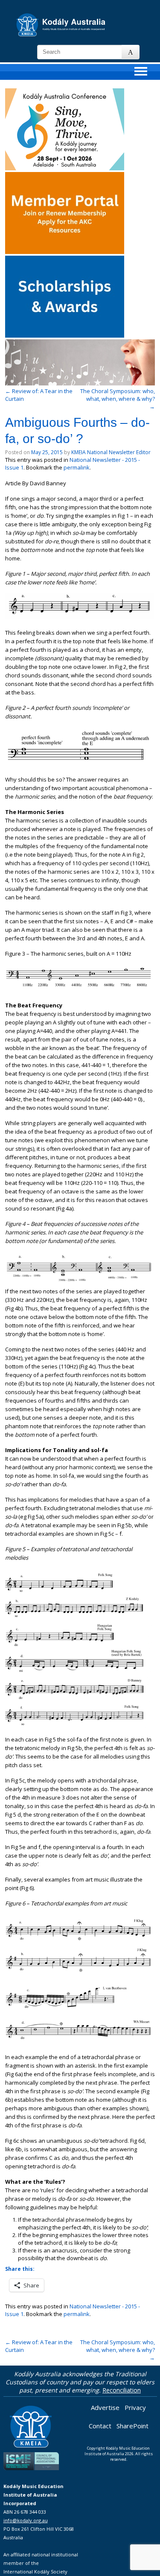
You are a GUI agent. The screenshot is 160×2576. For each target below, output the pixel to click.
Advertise (105, 2407)
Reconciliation (122, 2390)
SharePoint (132, 2426)
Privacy (135, 2407)
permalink (77, 467)
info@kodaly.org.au (26, 2520)
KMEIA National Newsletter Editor (111, 452)
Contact (100, 2426)
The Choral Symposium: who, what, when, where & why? (118, 399)
